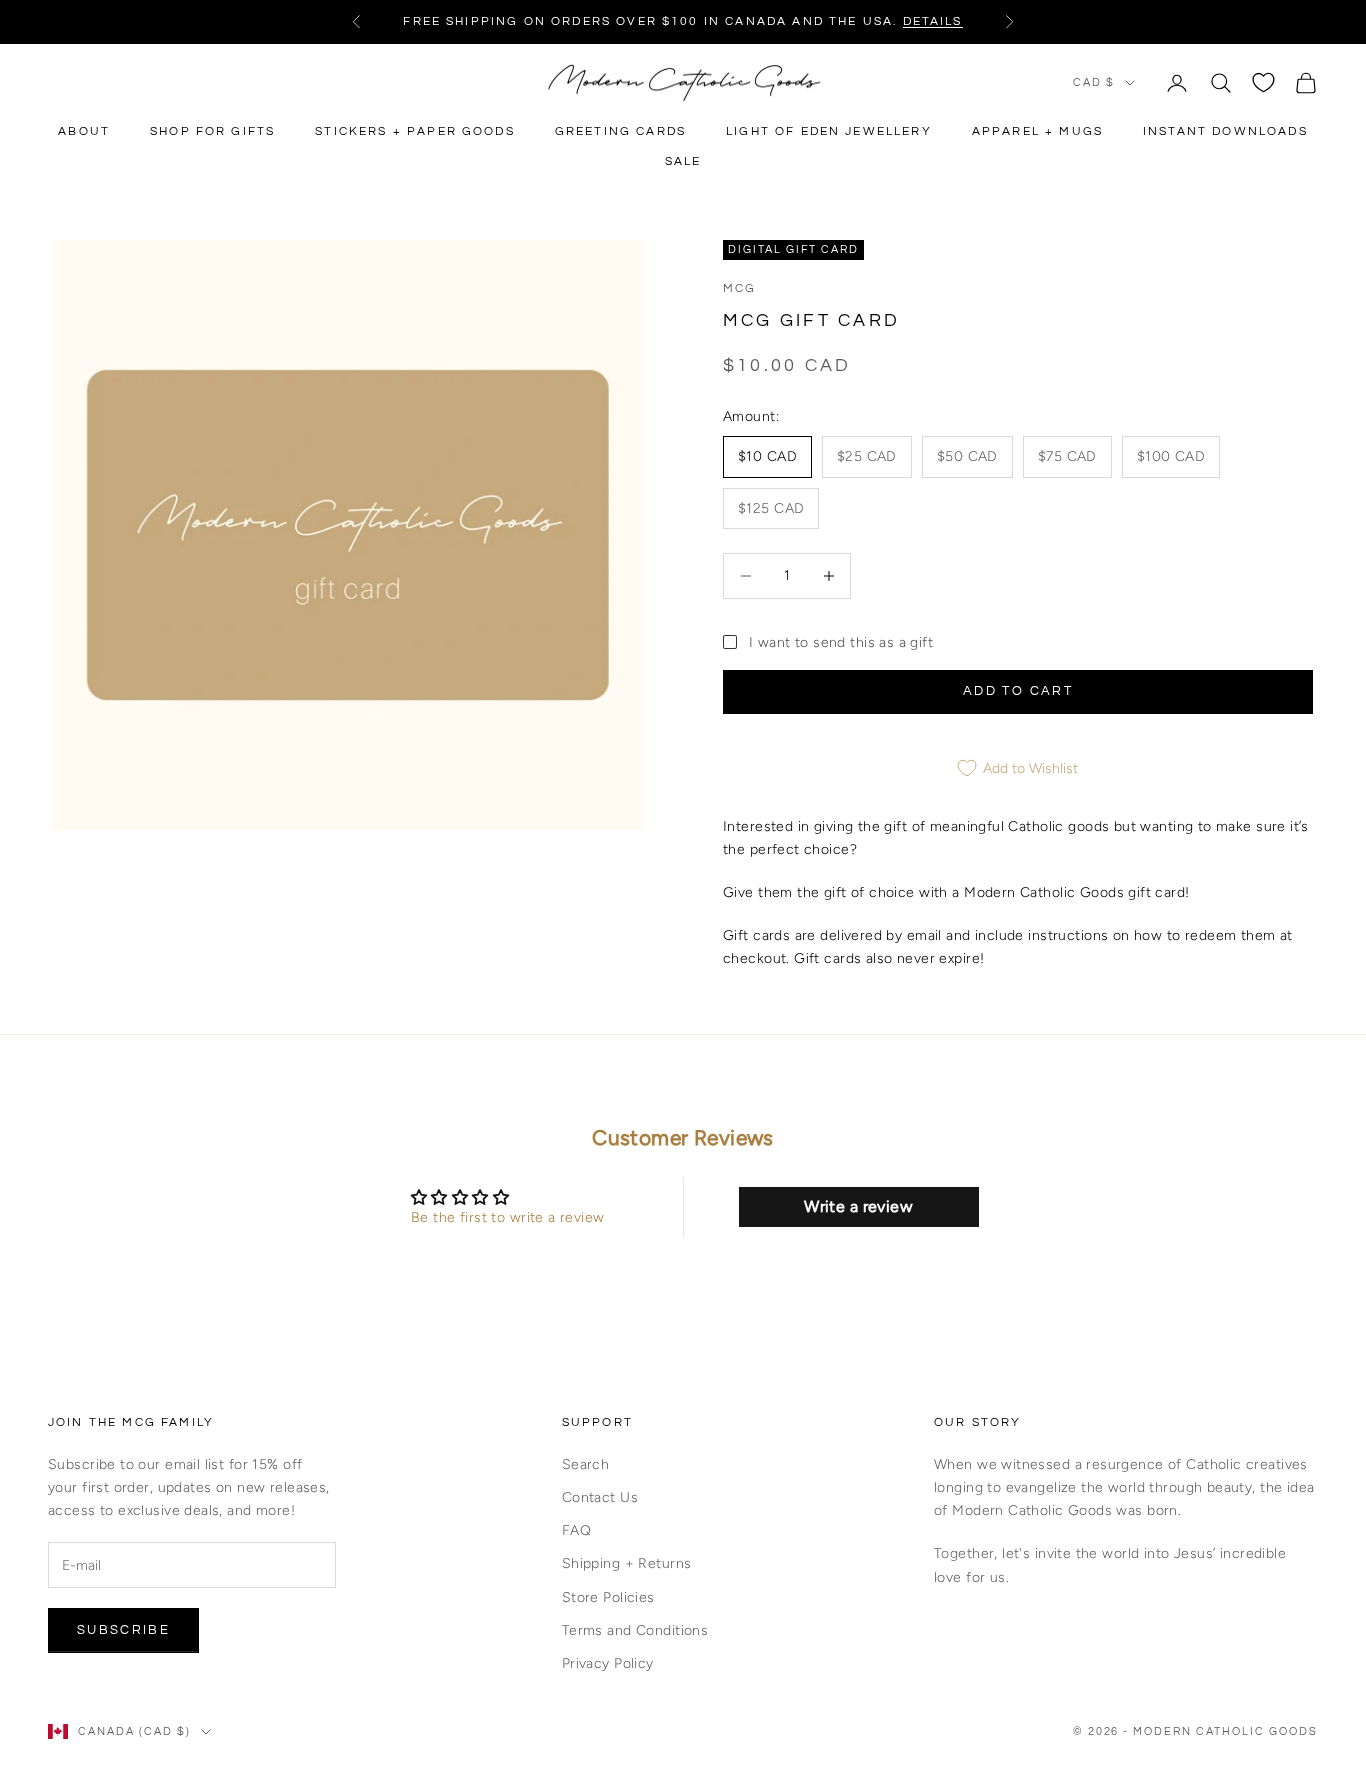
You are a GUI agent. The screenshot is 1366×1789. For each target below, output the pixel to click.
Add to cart (1018, 691)
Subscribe (123, 1630)
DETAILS (933, 21)
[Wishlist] (1263, 82)
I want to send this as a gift (841, 642)
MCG (739, 288)
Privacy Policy (608, 1663)
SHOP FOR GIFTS (212, 131)
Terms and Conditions (635, 1630)
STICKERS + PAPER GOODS (415, 131)
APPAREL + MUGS (1037, 131)
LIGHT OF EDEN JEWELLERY (829, 131)
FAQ (576, 1530)
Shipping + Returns (627, 1563)
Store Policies (608, 1597)
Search (586, 1464)
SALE (683, 161)
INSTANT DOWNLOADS (1225, 131)
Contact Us (600, 1497)
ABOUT (84, 131)
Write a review (858, 1206)
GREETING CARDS (620, 131)
